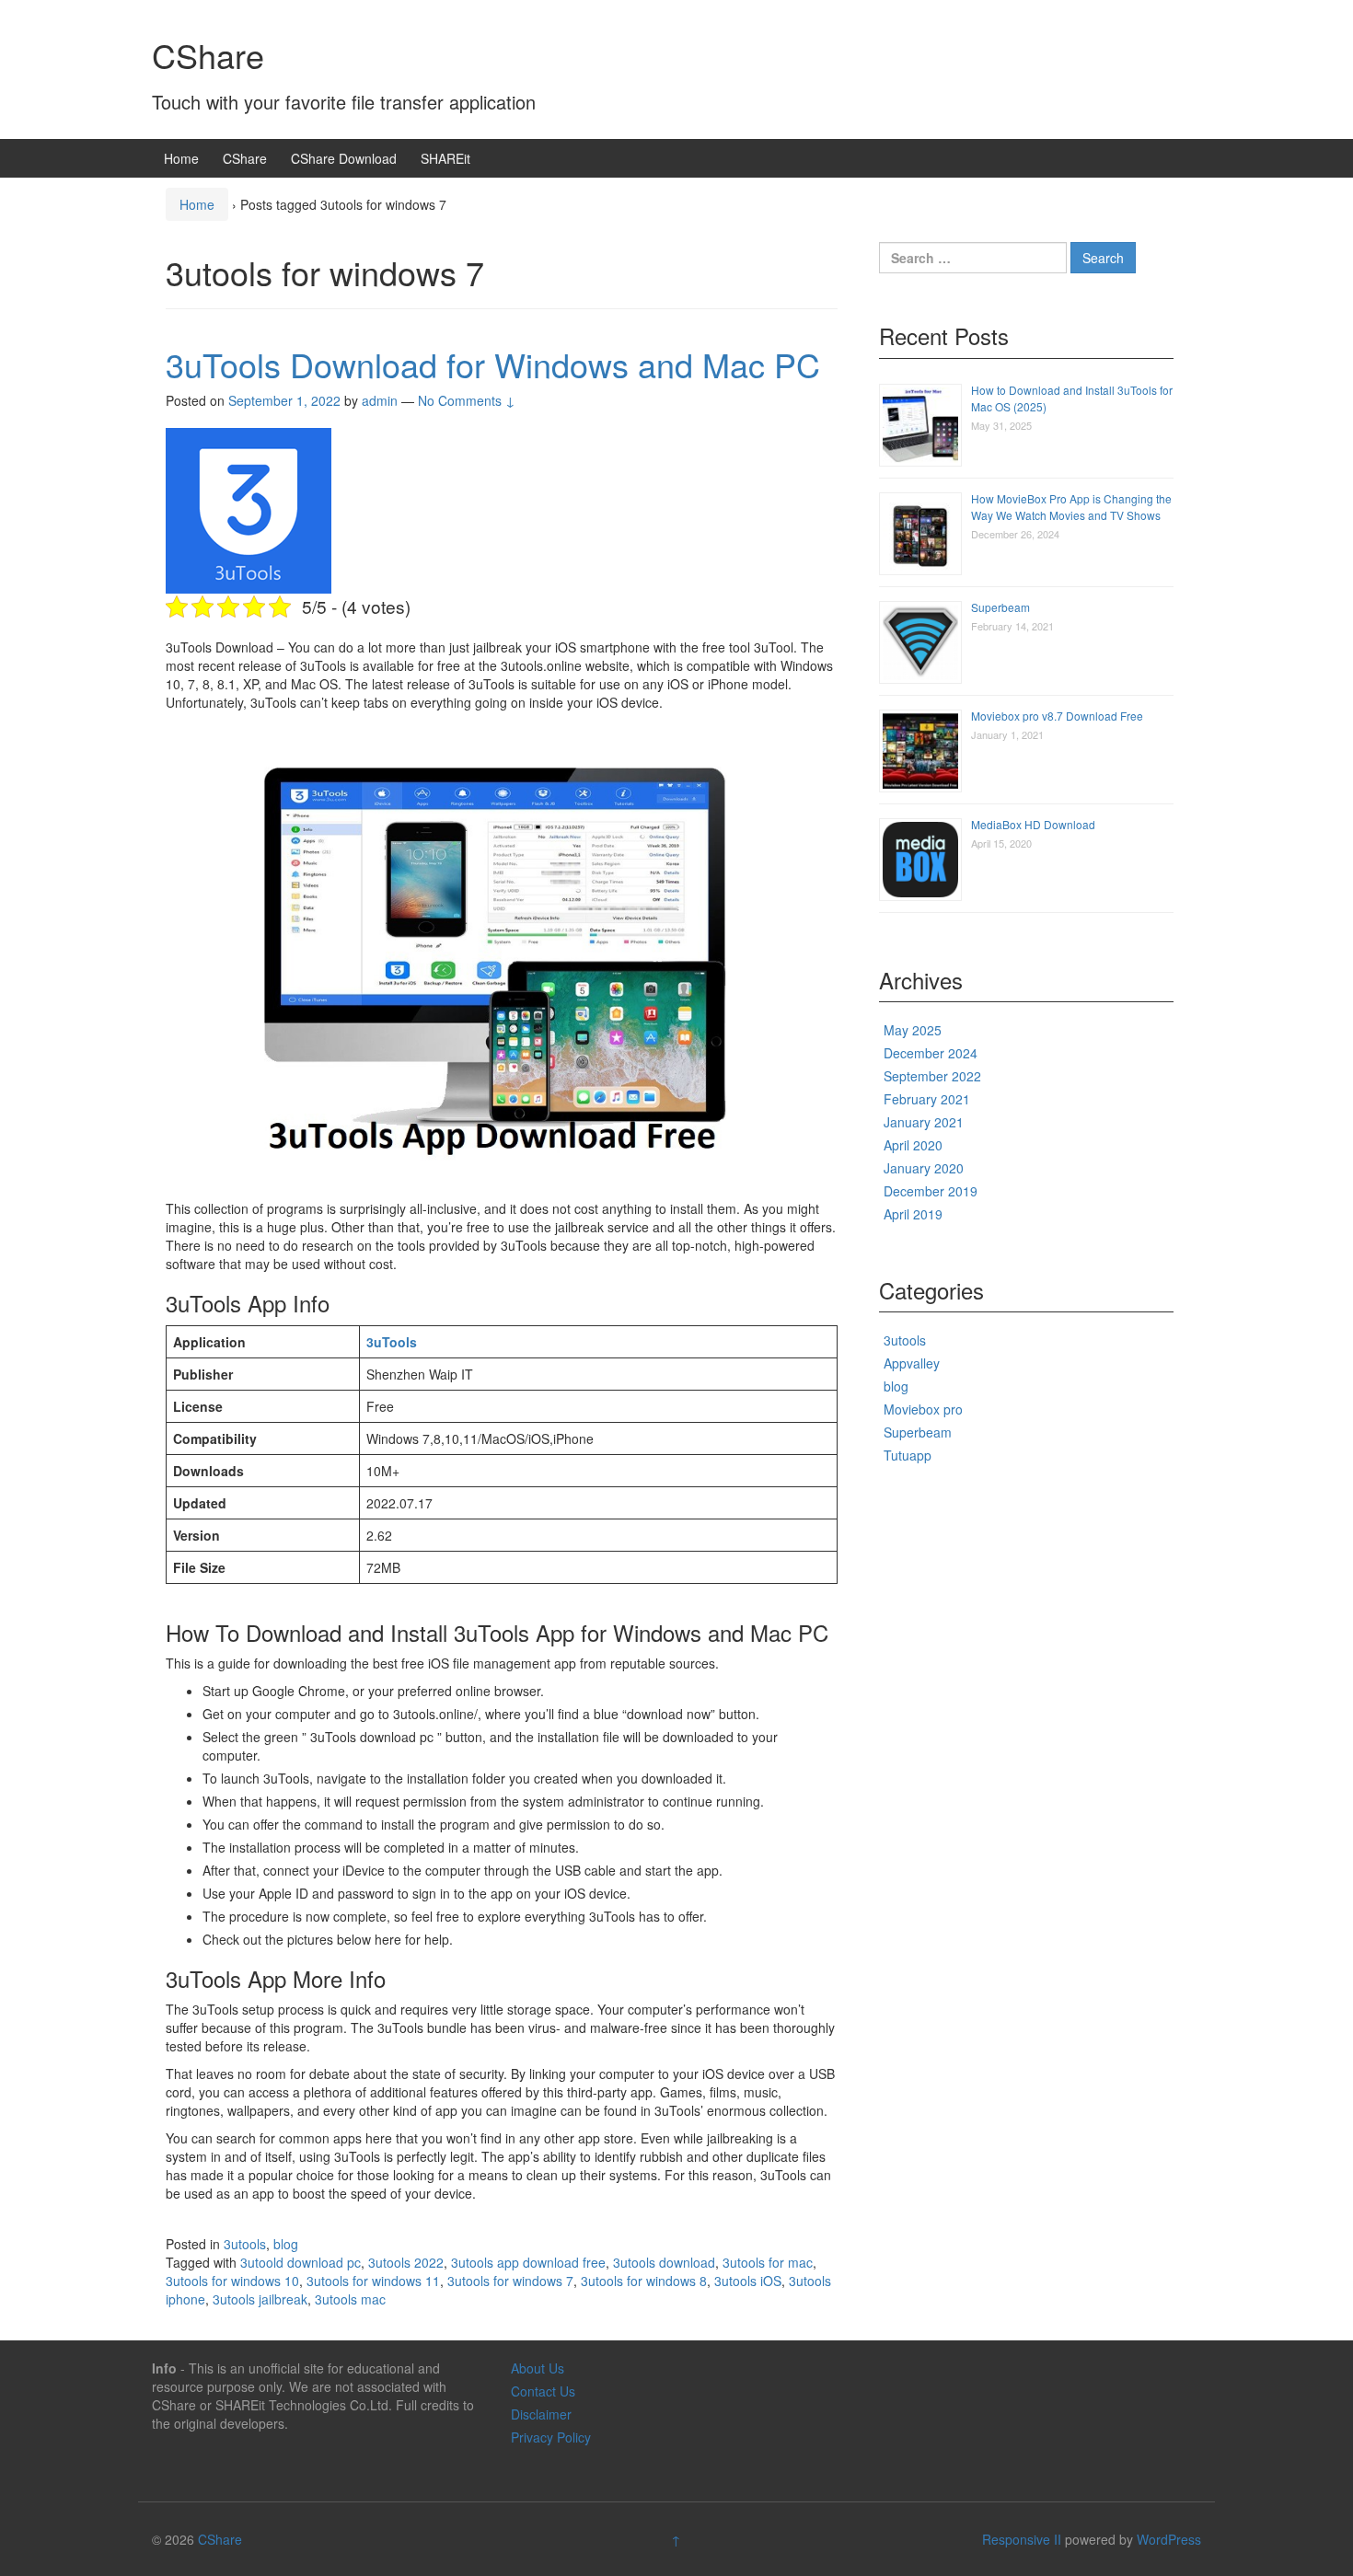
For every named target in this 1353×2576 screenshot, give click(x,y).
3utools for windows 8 (644, 2281)
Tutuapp (908, 1455)
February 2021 (927, 1099)
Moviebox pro (923, 1409)
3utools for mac (768, 2262)
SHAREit (445, 158)
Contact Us (543, 2391)
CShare (208, 55)
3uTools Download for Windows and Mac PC (493, 364)
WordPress (1169, 2539)
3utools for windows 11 (373, 2281)
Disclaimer (541, 2414)
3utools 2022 (406, 2262)
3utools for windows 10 (232, 2281)
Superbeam (1000, 607)
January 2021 (924, 1122)
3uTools (392, 1342)
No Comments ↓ (467, 400)
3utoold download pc (301, 2262)
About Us (538, 2368)
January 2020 (924, 1168)
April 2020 (913, 1145)
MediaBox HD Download (1033, 824)
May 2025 (913, 1030)
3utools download (664, 2262)
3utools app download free (528, 2262)
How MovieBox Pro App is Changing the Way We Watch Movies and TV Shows (1071, 507)
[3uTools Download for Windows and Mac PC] (249, 509)
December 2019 (931, 1191)
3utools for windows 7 (510, 2281)
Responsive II (1022, 2539)
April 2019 (913, 1214)
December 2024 (931, 1053)
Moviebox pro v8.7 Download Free (1057, 716)
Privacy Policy (551, 2437)
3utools (245, 2244)
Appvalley (912, 1363)
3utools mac (350, 2299)
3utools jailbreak (260, 2299)
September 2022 (932, 1076)
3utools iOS (748, 2281)
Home (181, 158)
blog (286, 2244)
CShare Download (344, 158)
